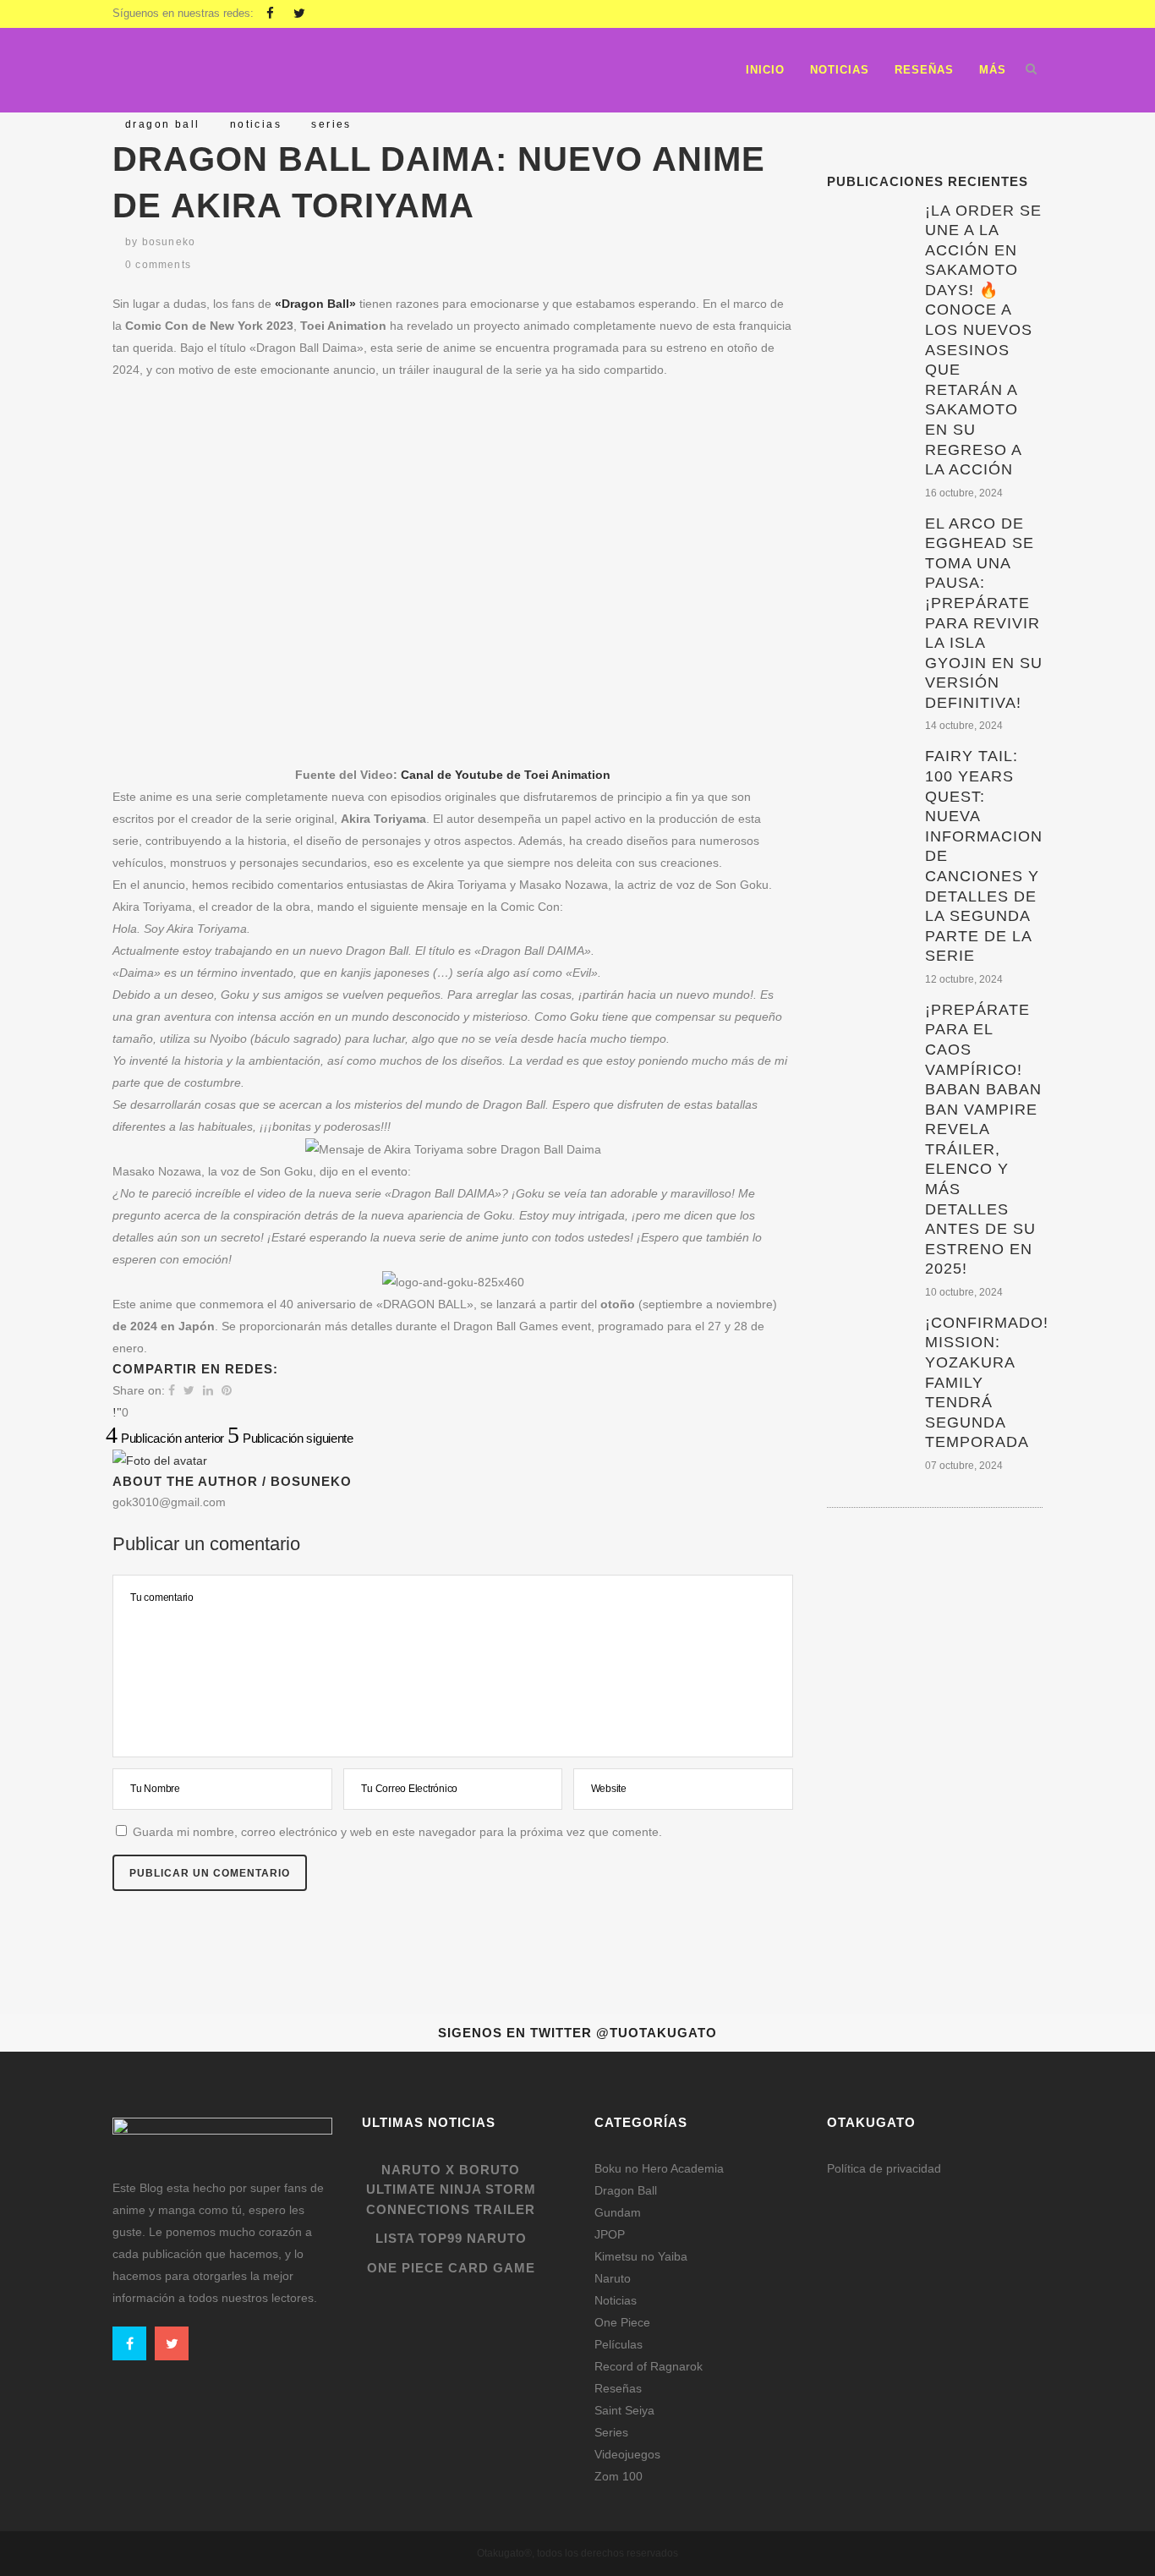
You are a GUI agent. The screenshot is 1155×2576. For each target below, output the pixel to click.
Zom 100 (619, 2476)
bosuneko (169, 242)
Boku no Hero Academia (659, 2168)
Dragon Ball (626, 2190)
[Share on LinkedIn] (208, 1390)
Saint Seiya (624, 2410)
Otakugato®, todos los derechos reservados (577, 2553)
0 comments (158, 265)
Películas (619, 2344)
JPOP (610, 2234)
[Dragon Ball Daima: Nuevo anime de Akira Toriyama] (160, 1461)
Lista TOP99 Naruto (451, 2238)
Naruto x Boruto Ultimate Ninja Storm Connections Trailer (451, 2190)
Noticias (616, 2300)
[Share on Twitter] (189, 1390)
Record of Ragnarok (649, 2366)
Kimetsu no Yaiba (641, 2256)
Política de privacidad (884, 2168)
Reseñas (618, 2388)
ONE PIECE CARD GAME (451, 2268)
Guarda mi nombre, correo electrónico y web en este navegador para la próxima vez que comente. (397, 1832)
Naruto (613, 2278)
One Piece (622, 2322)
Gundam (618, 2212)
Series (611, 2432)
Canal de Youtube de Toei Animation (506, 775)
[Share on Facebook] (172, 1390)
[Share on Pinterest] (227, 1390)
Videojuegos (627, 2454)
